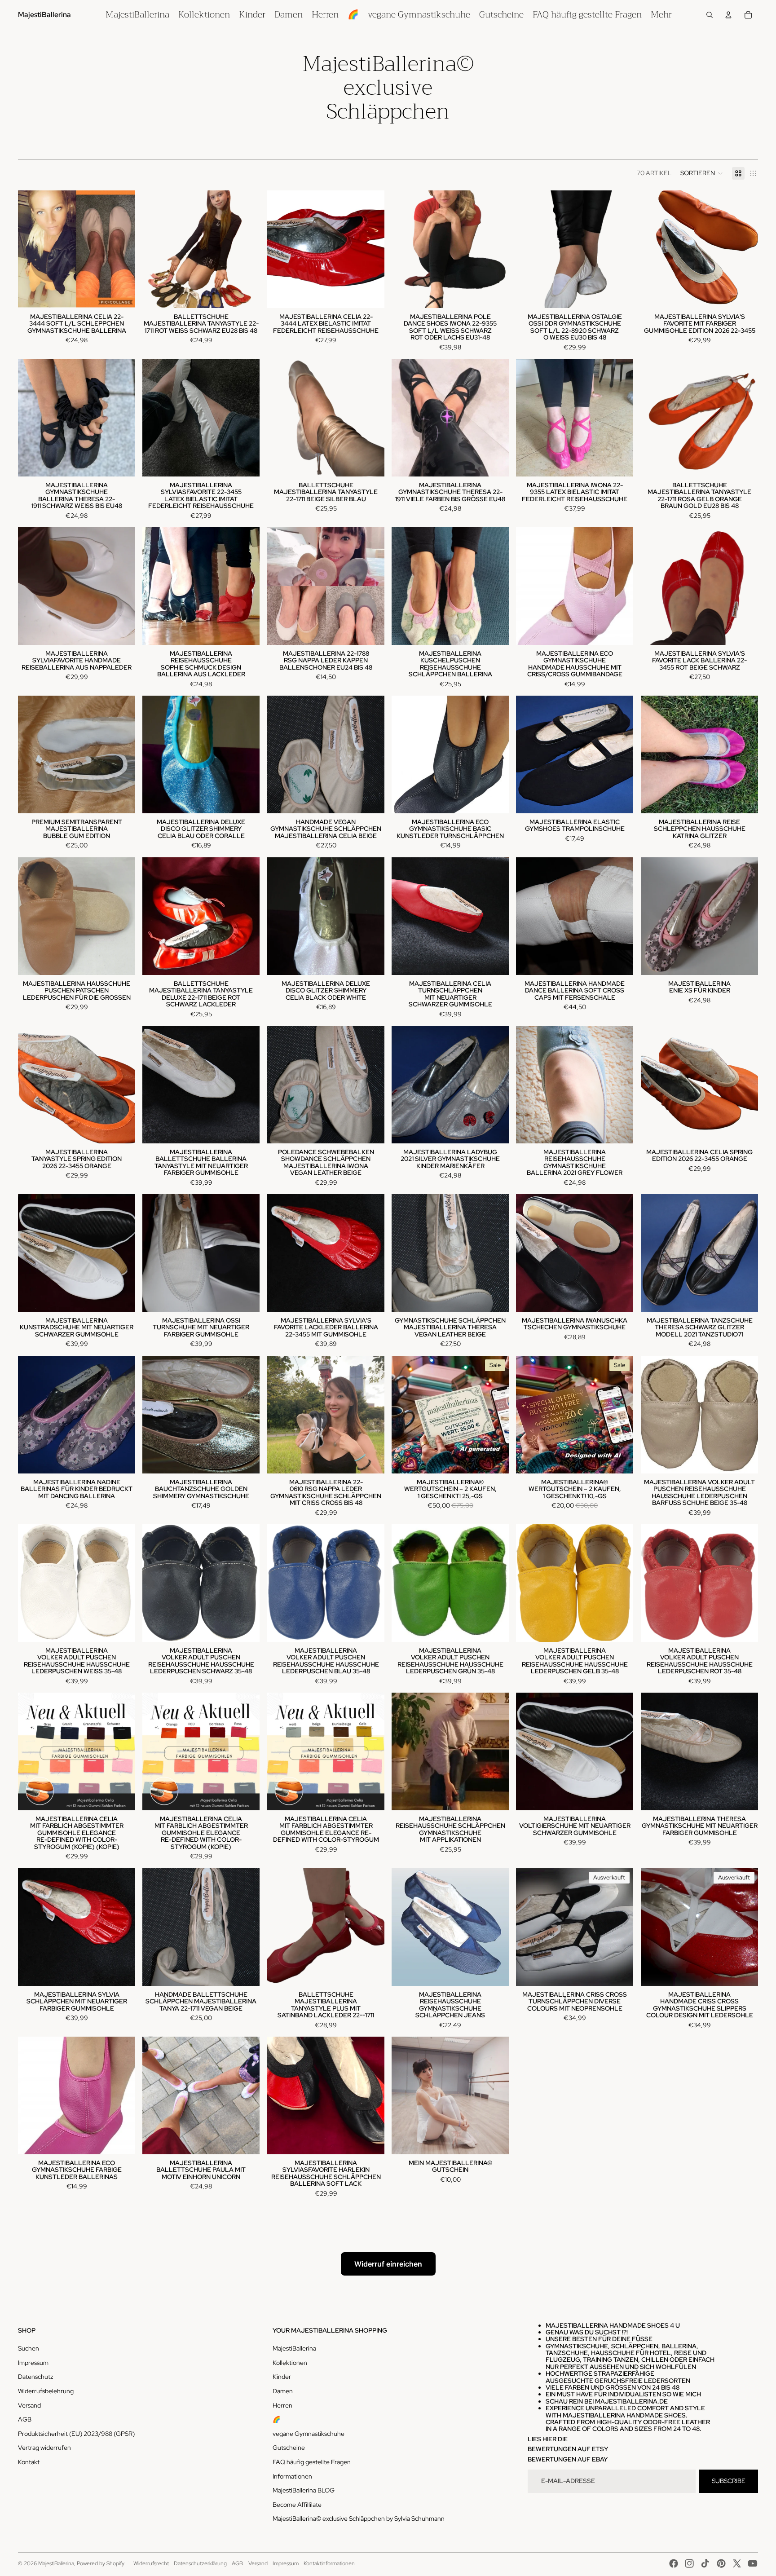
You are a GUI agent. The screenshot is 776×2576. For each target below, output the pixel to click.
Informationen (292, 2476)
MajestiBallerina (294, 2348)
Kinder (282, 2377)
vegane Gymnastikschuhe (309, 2434)
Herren (282, 2405)
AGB (25, 2419)
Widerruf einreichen (388, 2264)
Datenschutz (35, 2377)
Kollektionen (290, 2363)
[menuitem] (137, 15)
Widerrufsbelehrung (46, 2391)
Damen (283, 2391)
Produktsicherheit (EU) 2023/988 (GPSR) (76, 2434)
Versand (29, 2405)
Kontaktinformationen (329, 2563)
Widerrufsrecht (151, 2563)
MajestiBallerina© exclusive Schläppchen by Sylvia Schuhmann (359, 2519)
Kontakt (29, 2462)
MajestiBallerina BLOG (304, 2490)
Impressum (33, 2363)
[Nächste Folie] (122, 249)
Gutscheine (289, 2448)
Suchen (29, 2348)
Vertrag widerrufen (44, 2448)
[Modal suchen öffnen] (710, 15)
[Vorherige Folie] (31, 249)
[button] (702, 173)
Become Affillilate (297, 2505)
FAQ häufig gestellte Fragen (312, 2462)
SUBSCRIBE (729, 2481)
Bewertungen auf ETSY (568, 2449)
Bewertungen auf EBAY (568, 2459)
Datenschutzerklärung (200, 2563)
